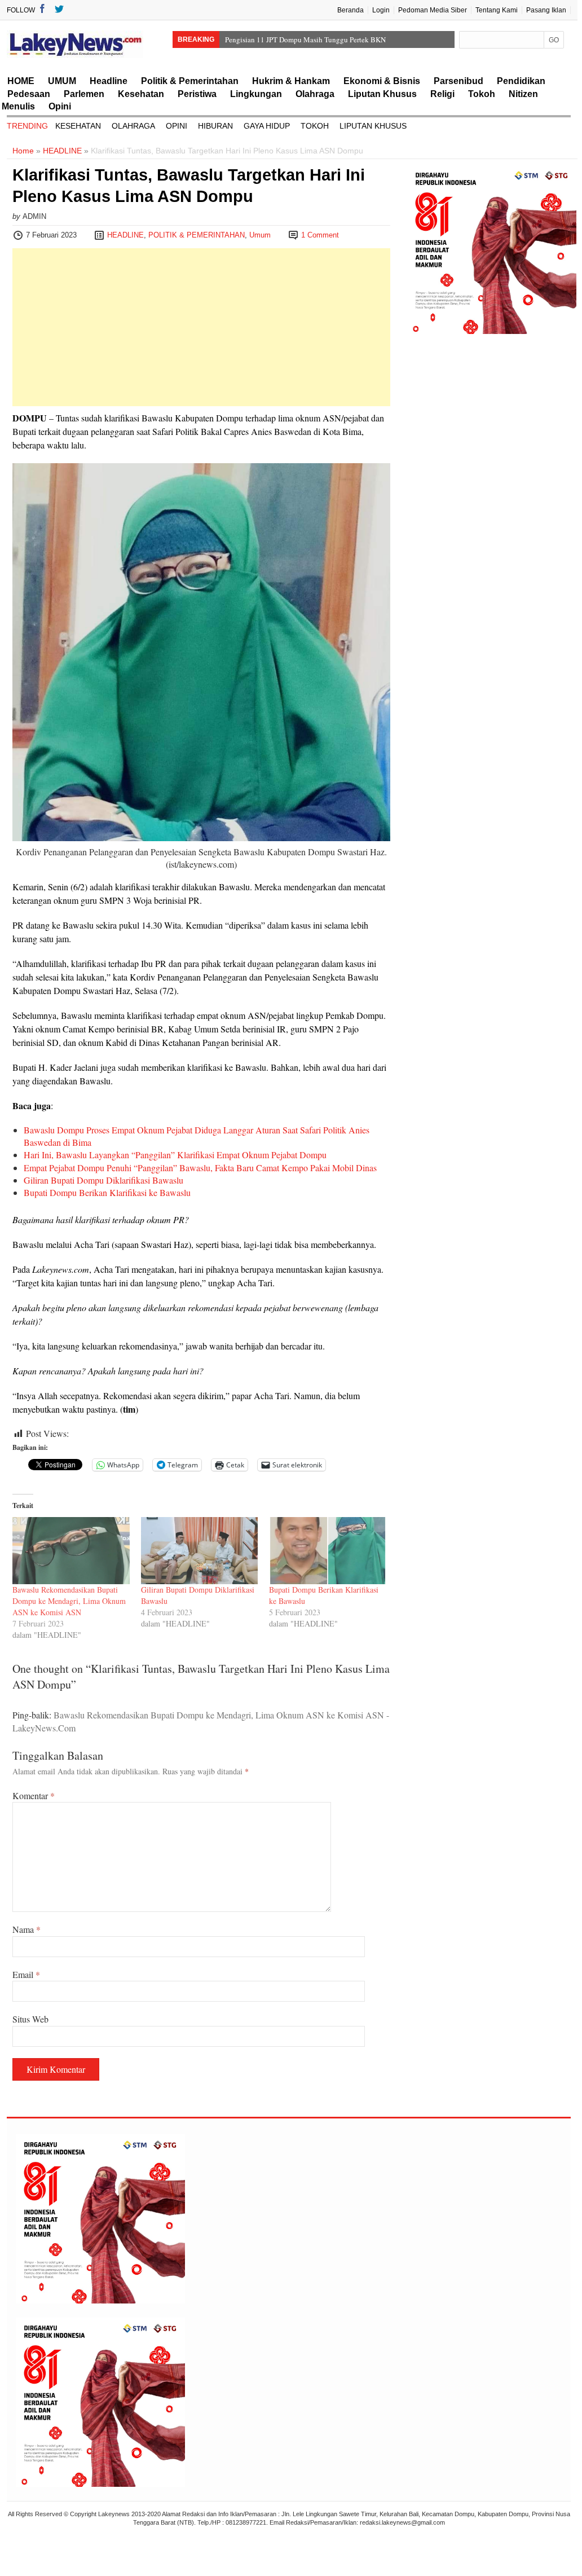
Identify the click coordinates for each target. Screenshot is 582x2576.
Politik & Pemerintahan (190, 81)
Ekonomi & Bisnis (382, 81)
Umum (260, 235)
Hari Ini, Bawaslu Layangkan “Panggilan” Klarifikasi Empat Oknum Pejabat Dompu (175, 1155)
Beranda (350, 10)
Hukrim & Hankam (291, 81)
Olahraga (315, 94)
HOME (21, 81)
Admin (34, 216)
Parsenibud (458, 81)
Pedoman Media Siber (433, 10)
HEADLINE (62, 151)
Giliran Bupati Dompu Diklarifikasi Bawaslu (103, 1180)
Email (26, 1974)
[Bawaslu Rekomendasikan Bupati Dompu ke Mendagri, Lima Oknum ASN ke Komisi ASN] (71, 1551)
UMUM (62, 81)
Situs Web (30, 2019)
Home (23, 151)
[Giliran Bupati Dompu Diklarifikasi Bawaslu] (200, 1551)
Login (381, 10)
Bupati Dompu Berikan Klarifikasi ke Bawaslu (107, 1192)
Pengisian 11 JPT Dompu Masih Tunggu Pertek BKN (305, 39)
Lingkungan (256, 94)
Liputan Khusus (382, 94)
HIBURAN (215, 126)
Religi (442, 94)
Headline (109, 81)
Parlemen (84, 94)
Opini (60, 106)
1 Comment (320, 235)
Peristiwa (197, 94)
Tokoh (482, 94)
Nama (27, 1929)
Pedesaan (29, 94)
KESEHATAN (78, 126)
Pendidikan (521, 81)
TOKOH (315, 126)
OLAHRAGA (133, 126)
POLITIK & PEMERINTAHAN (197, 235)
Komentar (34, 1795)
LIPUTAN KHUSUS (373, 126)
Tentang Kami (497, 10)
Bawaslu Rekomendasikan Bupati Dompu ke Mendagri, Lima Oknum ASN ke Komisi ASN (69, 1601)
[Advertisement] (201, 327)
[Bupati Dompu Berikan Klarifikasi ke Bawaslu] (328, 1551)
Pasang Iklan (546, 10)
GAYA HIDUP (267, 126)
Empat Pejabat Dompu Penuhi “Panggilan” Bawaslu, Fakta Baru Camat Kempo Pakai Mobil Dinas (200, 1168)
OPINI (177, 126)
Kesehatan (141, 94)
